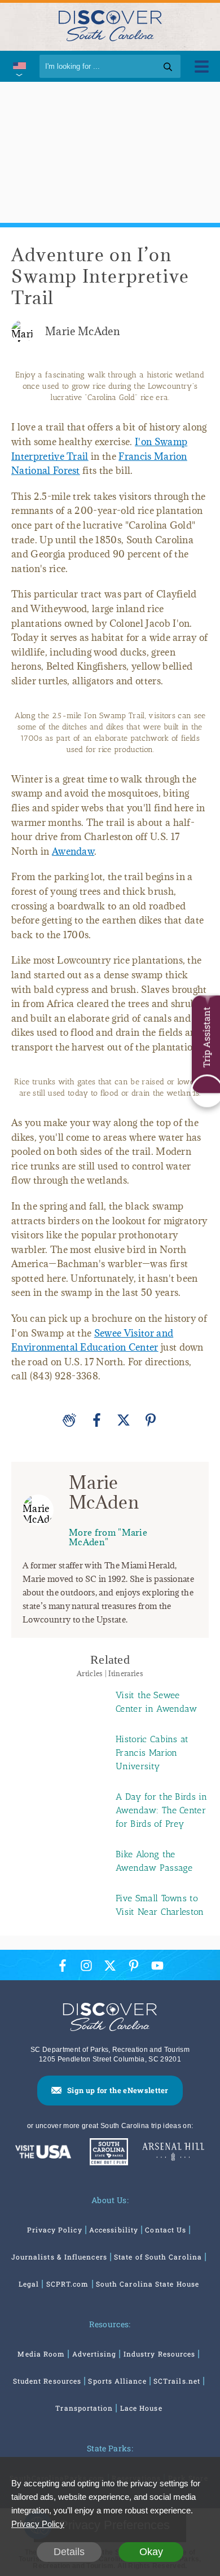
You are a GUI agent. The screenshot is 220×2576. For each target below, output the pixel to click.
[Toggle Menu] (202, 66)
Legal (29, 2284)
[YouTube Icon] (157, 1965)
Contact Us (166, 2230)
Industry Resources (159, 2354)
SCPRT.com (68, 2284)
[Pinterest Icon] (134, 1965)
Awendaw (73, 851)
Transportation (84, 2408)
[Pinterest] (151, 1420)
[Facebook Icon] (63, 1965)
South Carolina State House (148, 2284)
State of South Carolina (158, 2257)
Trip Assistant (206, 1038)
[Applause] (69, 1420)
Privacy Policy (55, 2230)
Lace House (141, 2408)
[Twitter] (124, 1420)
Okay (151, 2552)
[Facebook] (96, 1420)
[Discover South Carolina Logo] (110, 25)
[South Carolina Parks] (106, 2153)
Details (69, 2552)
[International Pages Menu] (18, 66)
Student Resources (47, 2381)
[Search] (168, 66)
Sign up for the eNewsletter (118, 2090)
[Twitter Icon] (110, 1965)
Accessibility (114, 2230)
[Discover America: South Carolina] (43, 2153)
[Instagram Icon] (86, 1965)
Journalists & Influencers (59, 2257)
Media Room (41, 2354)
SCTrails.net (177, 2381)
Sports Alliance (117, 2381)
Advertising (94, 2354)
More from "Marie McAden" (108, 1537)
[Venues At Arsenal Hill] (173, 2153)
